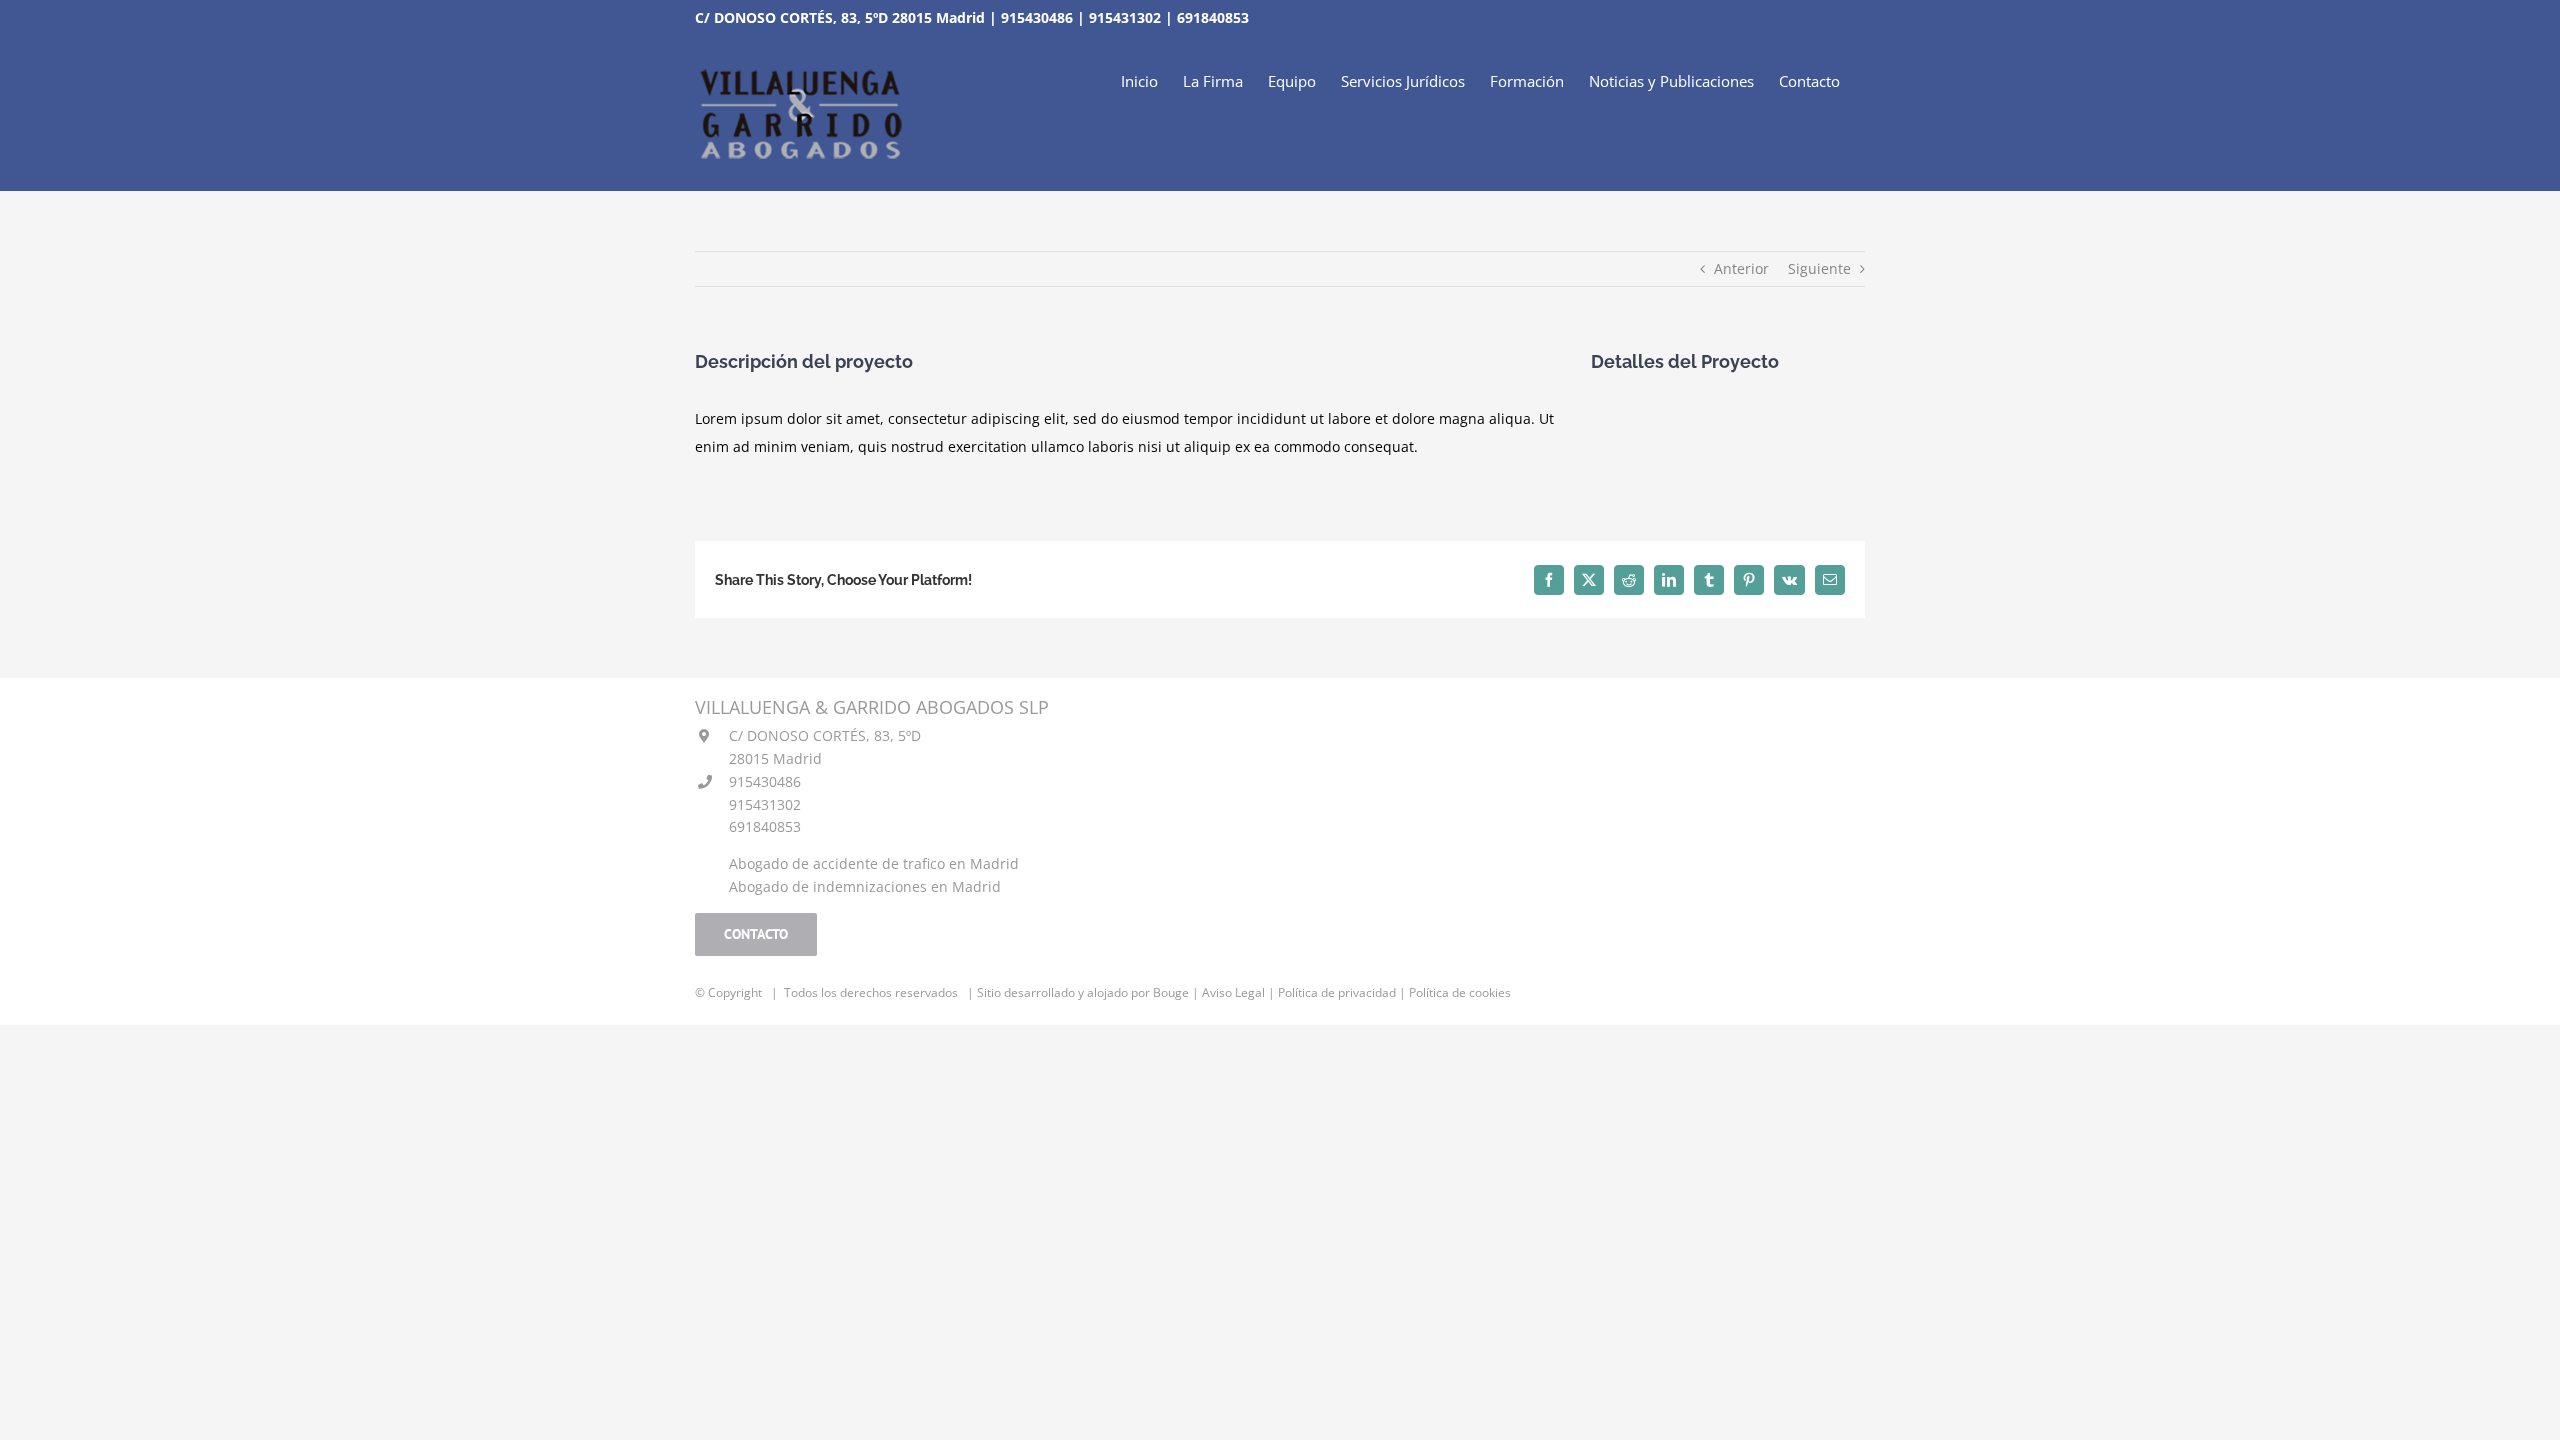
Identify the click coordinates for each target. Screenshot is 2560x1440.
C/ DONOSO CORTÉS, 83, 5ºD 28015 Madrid (840, 17)
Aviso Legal (1233, 992)
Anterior (1741, 268)
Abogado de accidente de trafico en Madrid (874, 863)
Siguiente (1819, 268)
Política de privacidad (1337, 992)
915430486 (1037, 17)
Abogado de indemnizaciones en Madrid (865, 886)
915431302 (1125, 17)
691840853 (1213, 17)
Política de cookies (1460, 992)
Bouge (1171, 992)
